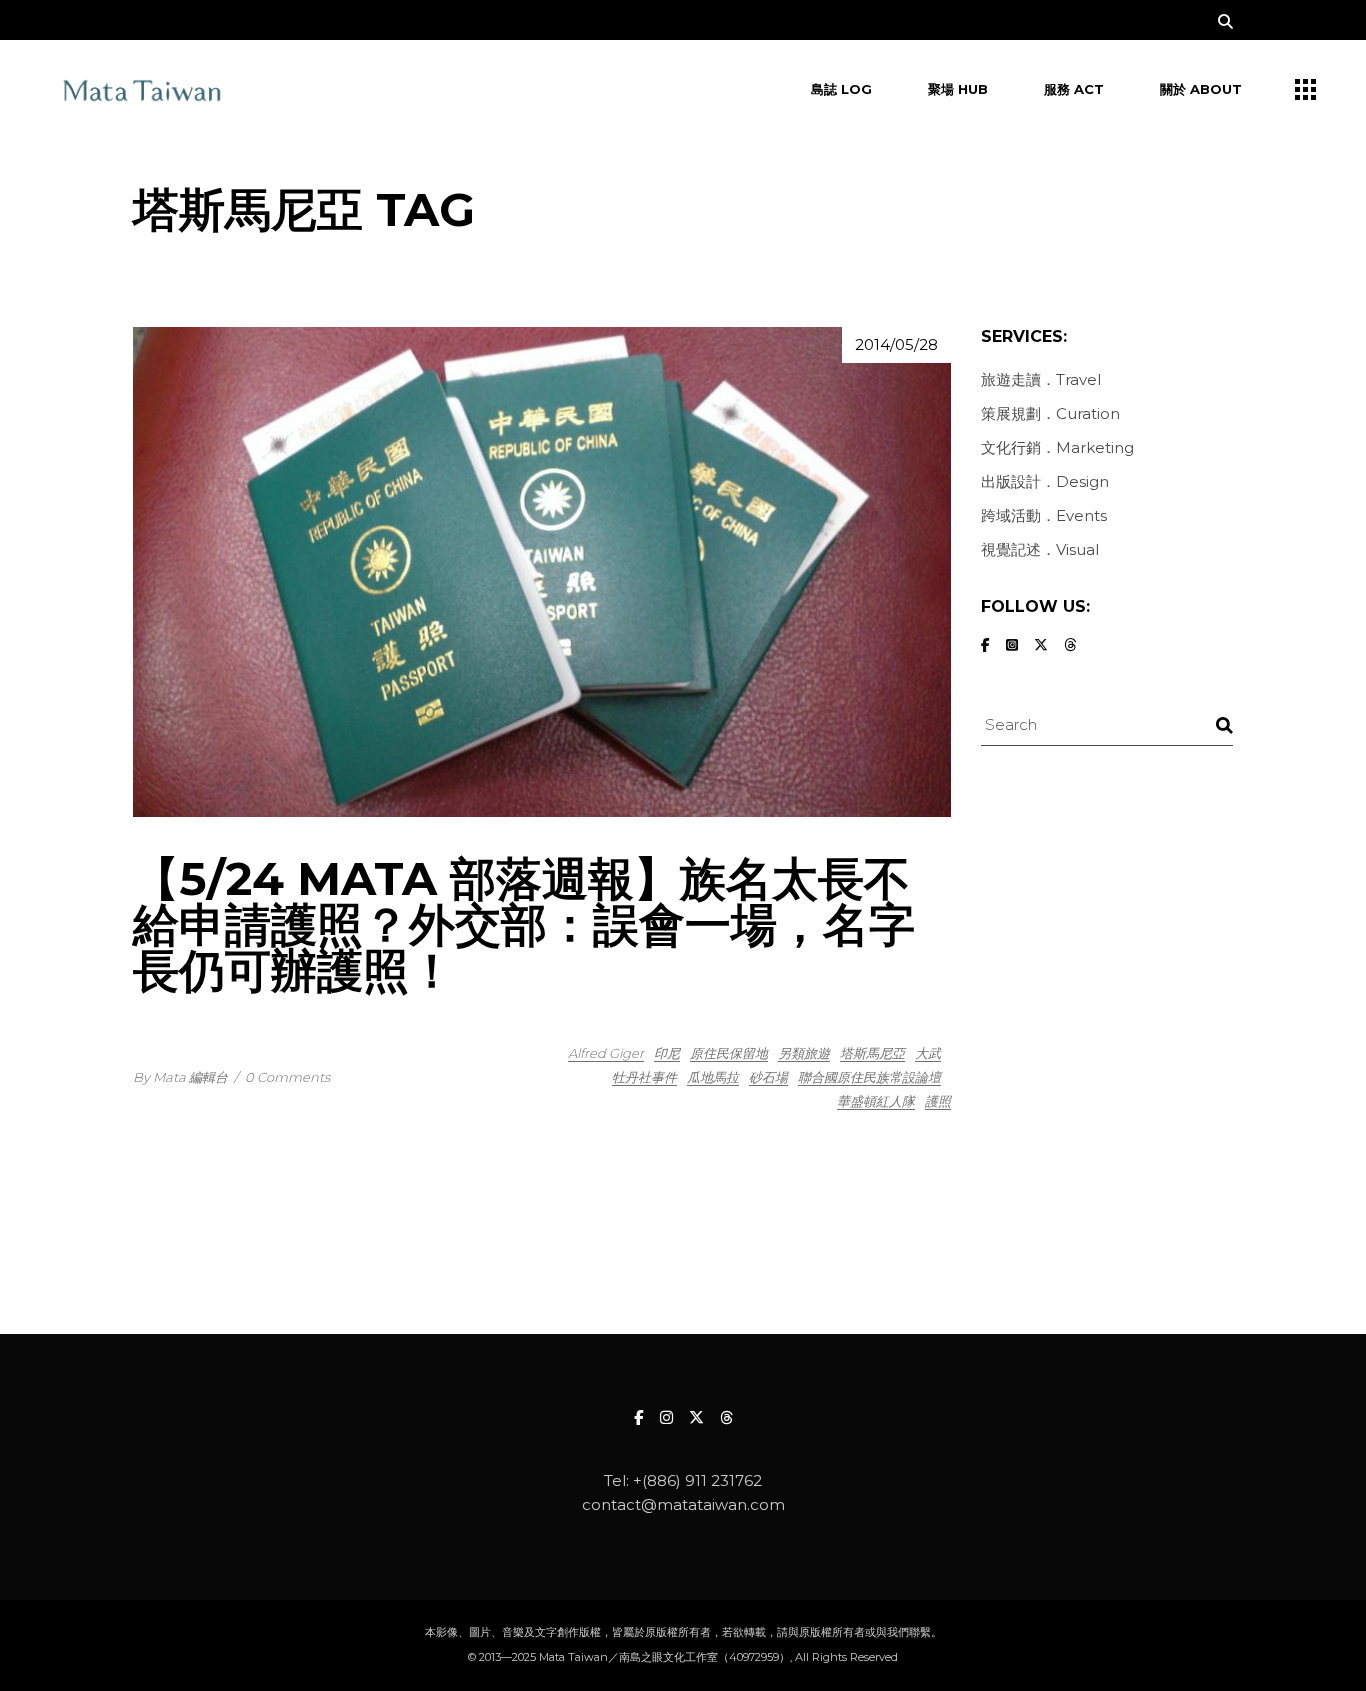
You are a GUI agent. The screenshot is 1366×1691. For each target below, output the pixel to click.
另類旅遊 (804, 1053)
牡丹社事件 (644, 1077)
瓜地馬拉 (713, 1077)
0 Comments (287, 1077)
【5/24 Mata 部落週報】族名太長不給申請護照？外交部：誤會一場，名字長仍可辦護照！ (524, 924)
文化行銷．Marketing (1057, 447)
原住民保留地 (729, 1053)
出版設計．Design (1045, 481)
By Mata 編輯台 (180, 1077)
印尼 (667, 1053)
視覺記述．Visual (1040, 549)
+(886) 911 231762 (697, 1480)
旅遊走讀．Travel (1041, 379)
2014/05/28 (896, 344)
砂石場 (768, 1077)
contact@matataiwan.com (683, 1504)
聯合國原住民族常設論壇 (869, 1077)
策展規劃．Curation (1050, 413)
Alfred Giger (606, 1053)
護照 (938, 1101)
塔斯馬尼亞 (872, 1053)
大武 (928, 1053)
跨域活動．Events (1044, 515)
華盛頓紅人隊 (876, 1101)
